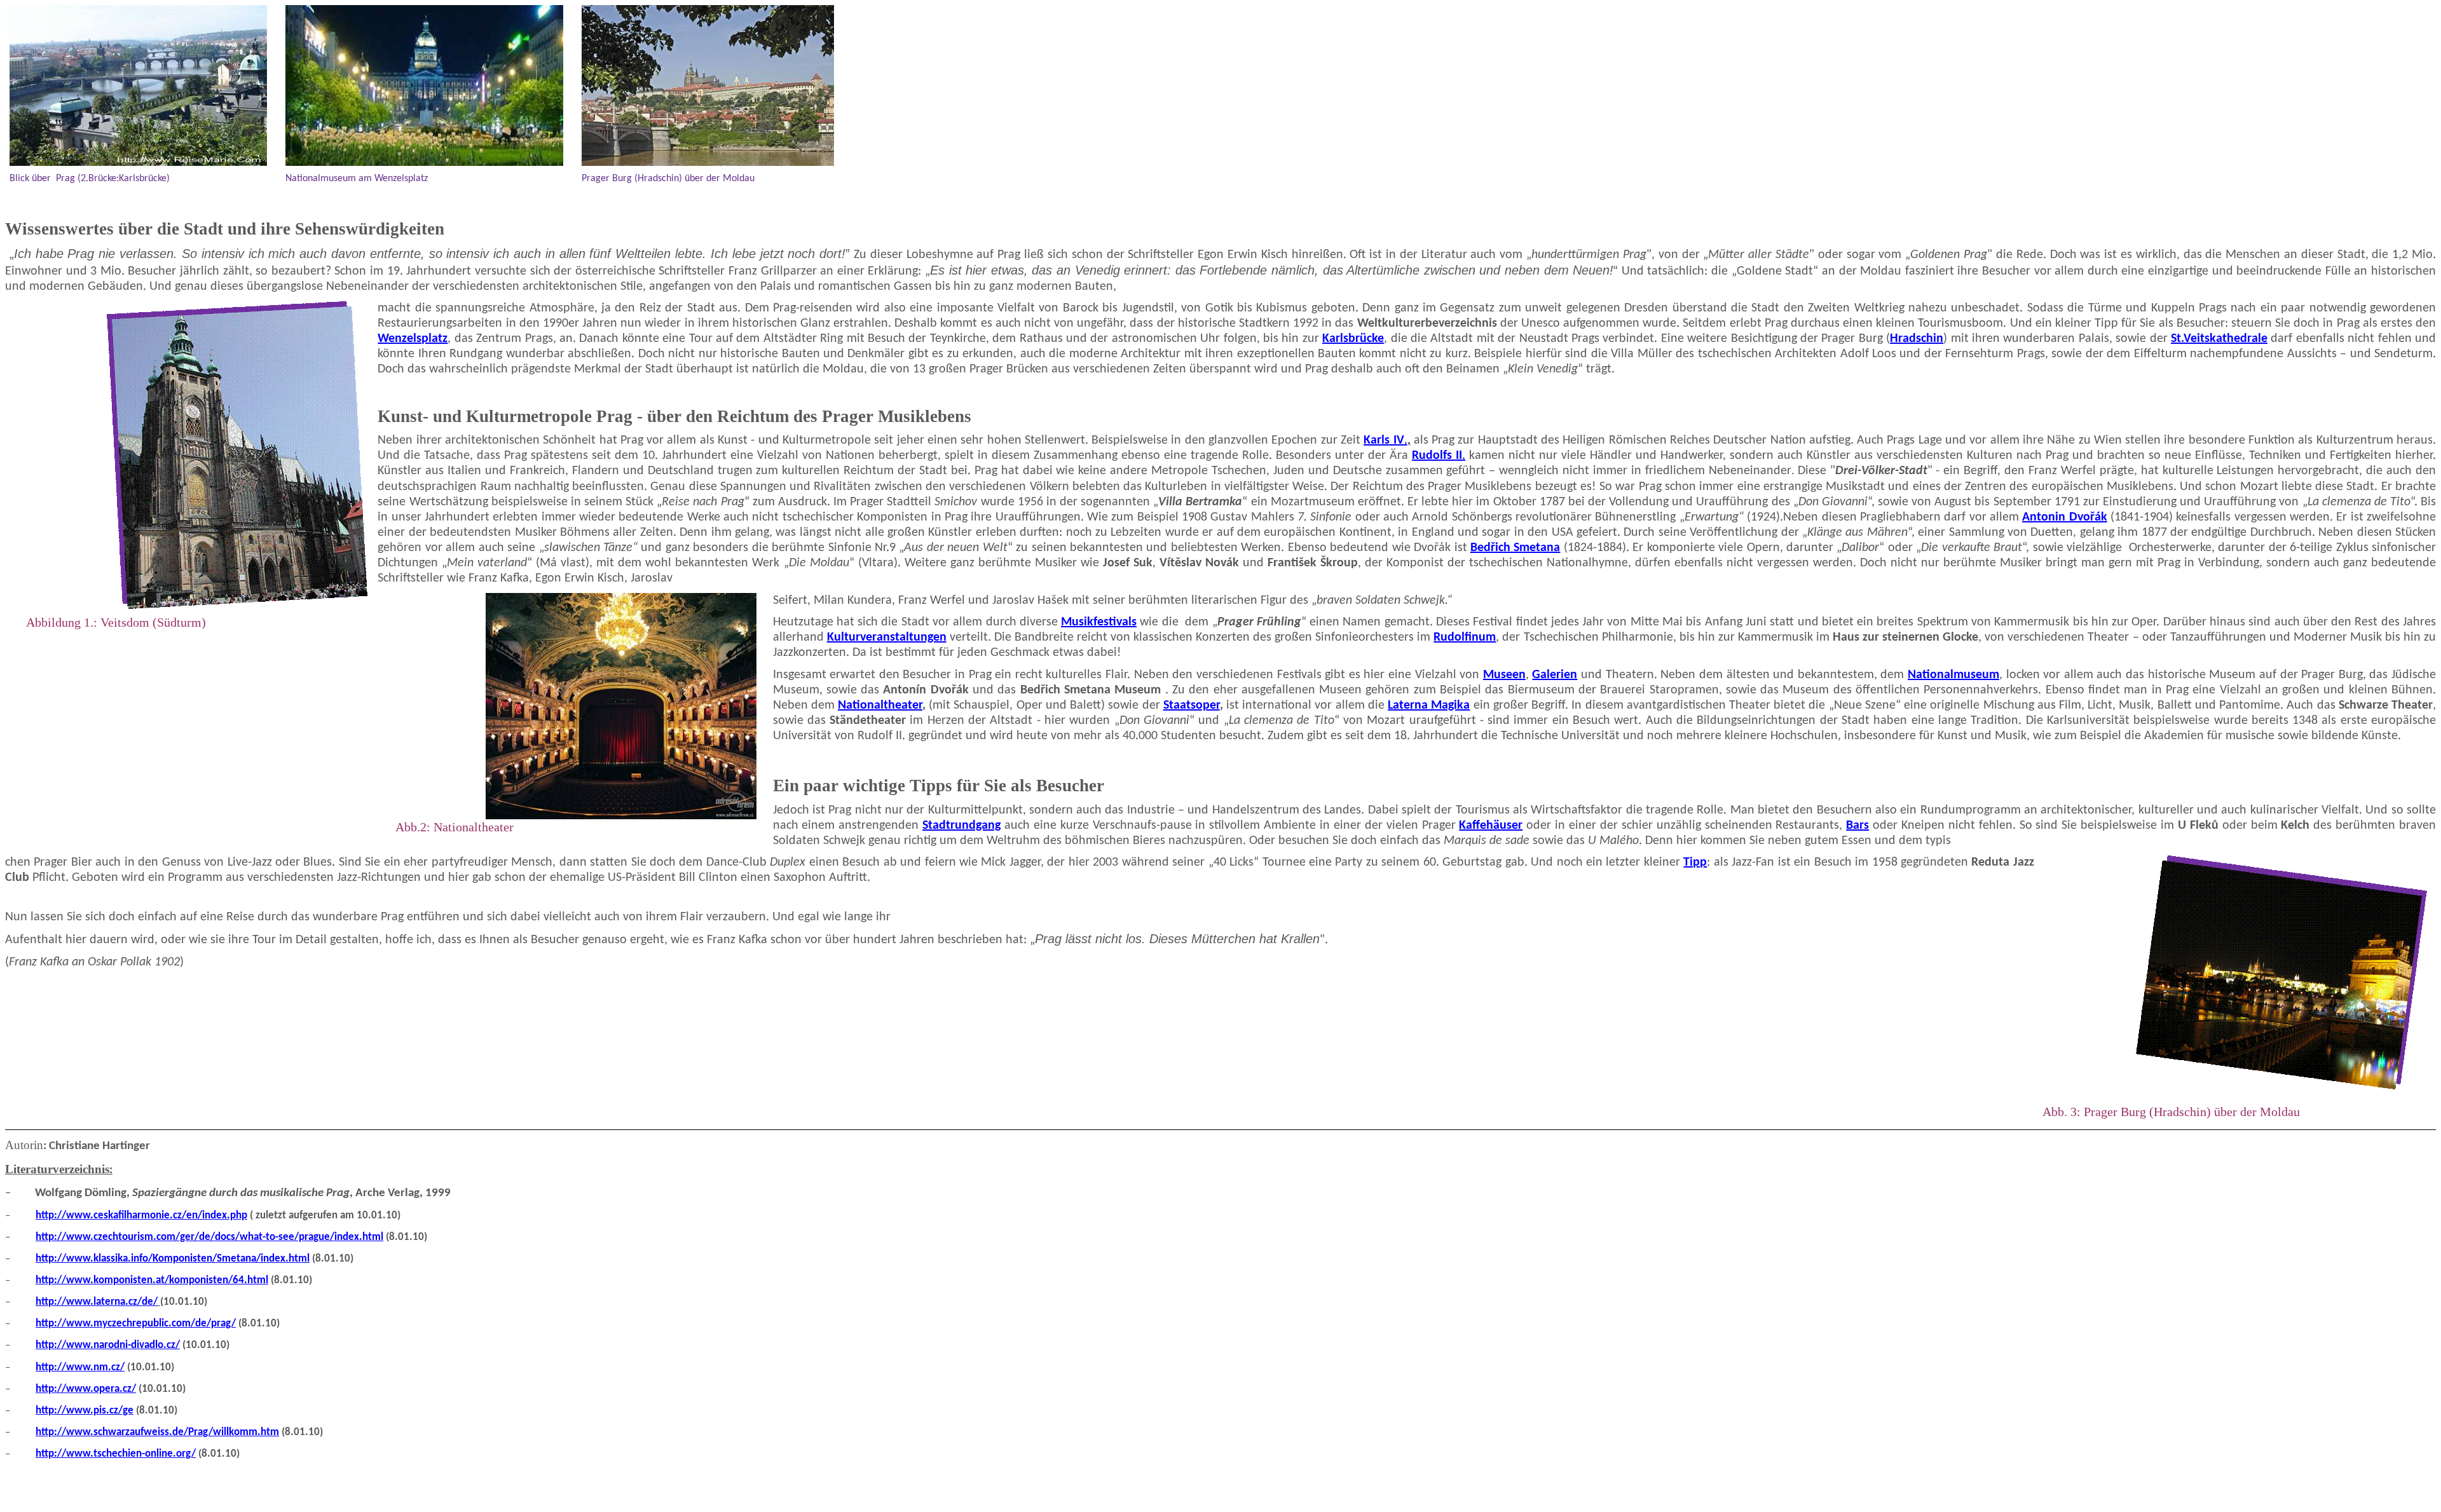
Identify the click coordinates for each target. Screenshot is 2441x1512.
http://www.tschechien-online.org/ (116, 1454)
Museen (1504, 675)
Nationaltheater (880, 705)
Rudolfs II (1439, 456)
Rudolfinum (1465, 637)
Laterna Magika (1429, 705)
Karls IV (1387, 440)
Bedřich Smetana (1515, 548)
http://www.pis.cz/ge (85, 1411)
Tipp (1695, 862)
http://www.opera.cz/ (86, 1389)
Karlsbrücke (1353, 339)
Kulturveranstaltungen (887, 637)
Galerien (1555, 675)
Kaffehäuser (1491, 826)
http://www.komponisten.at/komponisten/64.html (152, 1280)
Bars (1857, 826)
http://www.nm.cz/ (80, 1367)
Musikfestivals (1099, 622)
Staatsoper (1192, 705)
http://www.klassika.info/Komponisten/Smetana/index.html (173, 1259)
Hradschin (1917, 339)
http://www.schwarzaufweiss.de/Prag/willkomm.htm (157, 1432)
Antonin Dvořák (2064, 517)
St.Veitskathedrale (2219, 339)
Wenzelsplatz (413, 339)
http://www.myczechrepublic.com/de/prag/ (136, 1324)
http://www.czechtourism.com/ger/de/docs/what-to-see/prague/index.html (209, 1237)
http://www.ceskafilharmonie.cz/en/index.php (141, 1216)
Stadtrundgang (961, 826)
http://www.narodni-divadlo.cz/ (108, 1345)
